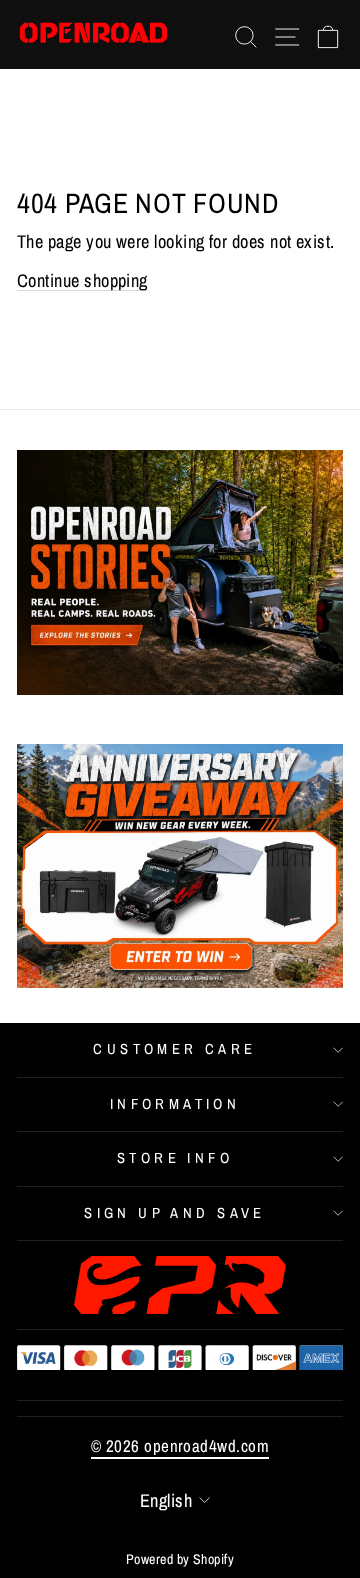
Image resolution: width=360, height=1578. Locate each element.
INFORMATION (175, 1104)
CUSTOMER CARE (174, 1049)
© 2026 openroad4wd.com (180, 1445)
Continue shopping (82, 280)
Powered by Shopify (180, 1559)
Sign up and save (175, 1213)
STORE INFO (175, 1158)
